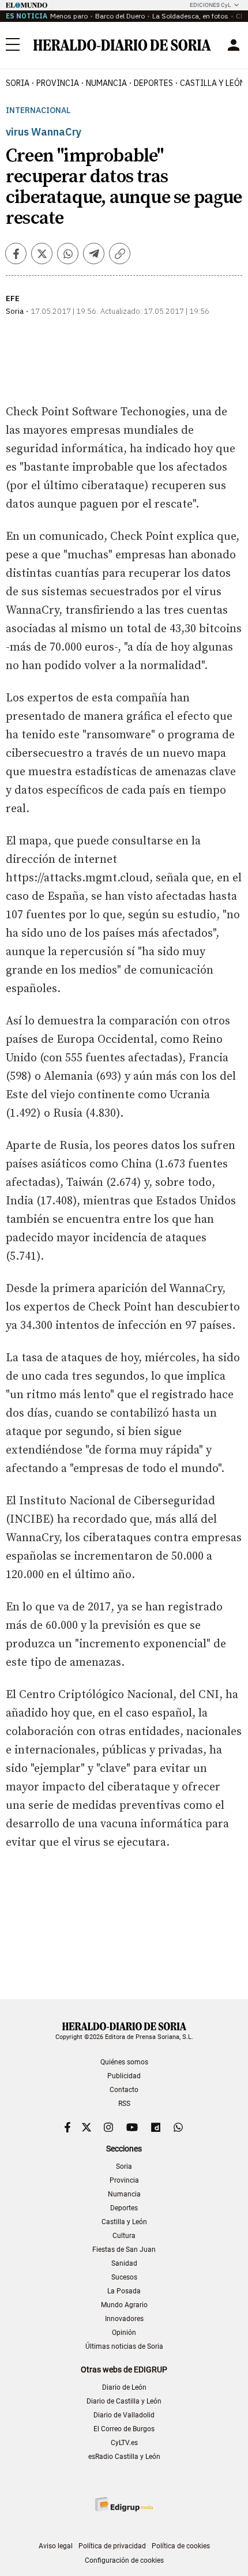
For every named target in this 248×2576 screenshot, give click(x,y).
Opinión (124, 2333)
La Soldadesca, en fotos (190, 16)
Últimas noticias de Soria (124, 2346)
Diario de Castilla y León (124, 2401)
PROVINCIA (58, 83)
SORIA (18, 83)
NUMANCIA (106, 83)
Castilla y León (124, 2222)
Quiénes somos (124, 2062)
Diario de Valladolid (124, 2415)
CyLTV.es (124, 2443)
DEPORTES (153, 83)
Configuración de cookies (124, 2560)
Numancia (124, 2194)
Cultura (124, 2236)
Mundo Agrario (124, 2305)
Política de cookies (181, 2546)
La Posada (124, 2291)
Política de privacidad (112, 2546)
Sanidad (124, 2263)
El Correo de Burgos (124, 2429)
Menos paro (69, 16)
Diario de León (124, 2387)
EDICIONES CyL (210, 5)
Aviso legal (56, 2546)
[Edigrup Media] (124, 2504)
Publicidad (124, 2076)
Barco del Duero (120, 16)
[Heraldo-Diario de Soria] (122, 45)
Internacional (38, 110)
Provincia (124, 2180)
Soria (124, 2166)
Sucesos (124, 2277)
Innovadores (124, 2319)
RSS (124, 2104)
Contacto (124, 2090)
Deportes (124, 2208)
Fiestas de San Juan (124, 2250)
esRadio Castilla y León (124, 2457)
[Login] (234, 45)
